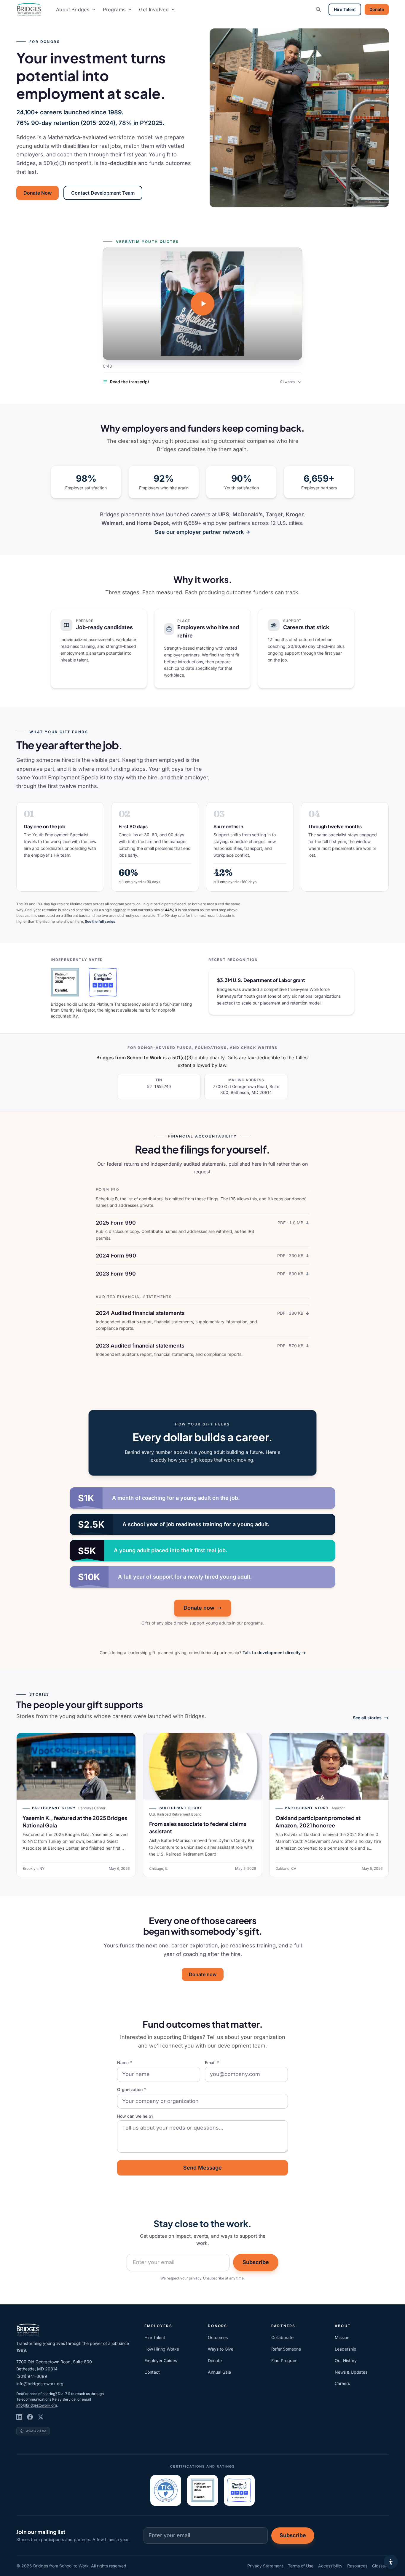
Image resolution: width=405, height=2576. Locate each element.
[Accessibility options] (391, 2562)
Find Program (284, 2360)
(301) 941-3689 (32, 2376)
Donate (377, 9)
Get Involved (154, 9)
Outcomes (218, 2337)
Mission (342, 2337)
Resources (357, 2566)
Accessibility (330, 2566)
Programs (114, 9)
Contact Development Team (103, 193)
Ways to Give (221, 2349)
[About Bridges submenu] (94, 9)
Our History (346, 2360)
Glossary (380, 2566)
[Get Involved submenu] (173, 9)
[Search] (318, 9)
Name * (125, 2062)
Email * (212, 2062)
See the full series (100, 921)
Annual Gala (219, 2372)
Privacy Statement (265, 2566)
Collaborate (282, 2337)
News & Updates (351, 2372)
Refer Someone (286, 2349)
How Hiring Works (162, 2349)
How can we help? (135, 2116)
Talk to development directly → (274, 1653)
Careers (342, 2383)
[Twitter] (41, 2417)
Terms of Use (301, 2566)
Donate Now (38, 193)
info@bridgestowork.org (40, 2384)
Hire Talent (345, 9)
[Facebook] (30, 2417)
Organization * (131, 2089)
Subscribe (256, 2262)
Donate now (199, 1608)
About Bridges (73, 9)
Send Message (203, 2168)
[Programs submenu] (130, 9)
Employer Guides (161, 2360)
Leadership (346, 2349)
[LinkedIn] (19, 2417)
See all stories (367, 1718)
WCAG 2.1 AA (36, 2431)
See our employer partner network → (203, 532)
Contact (152, 2372)
